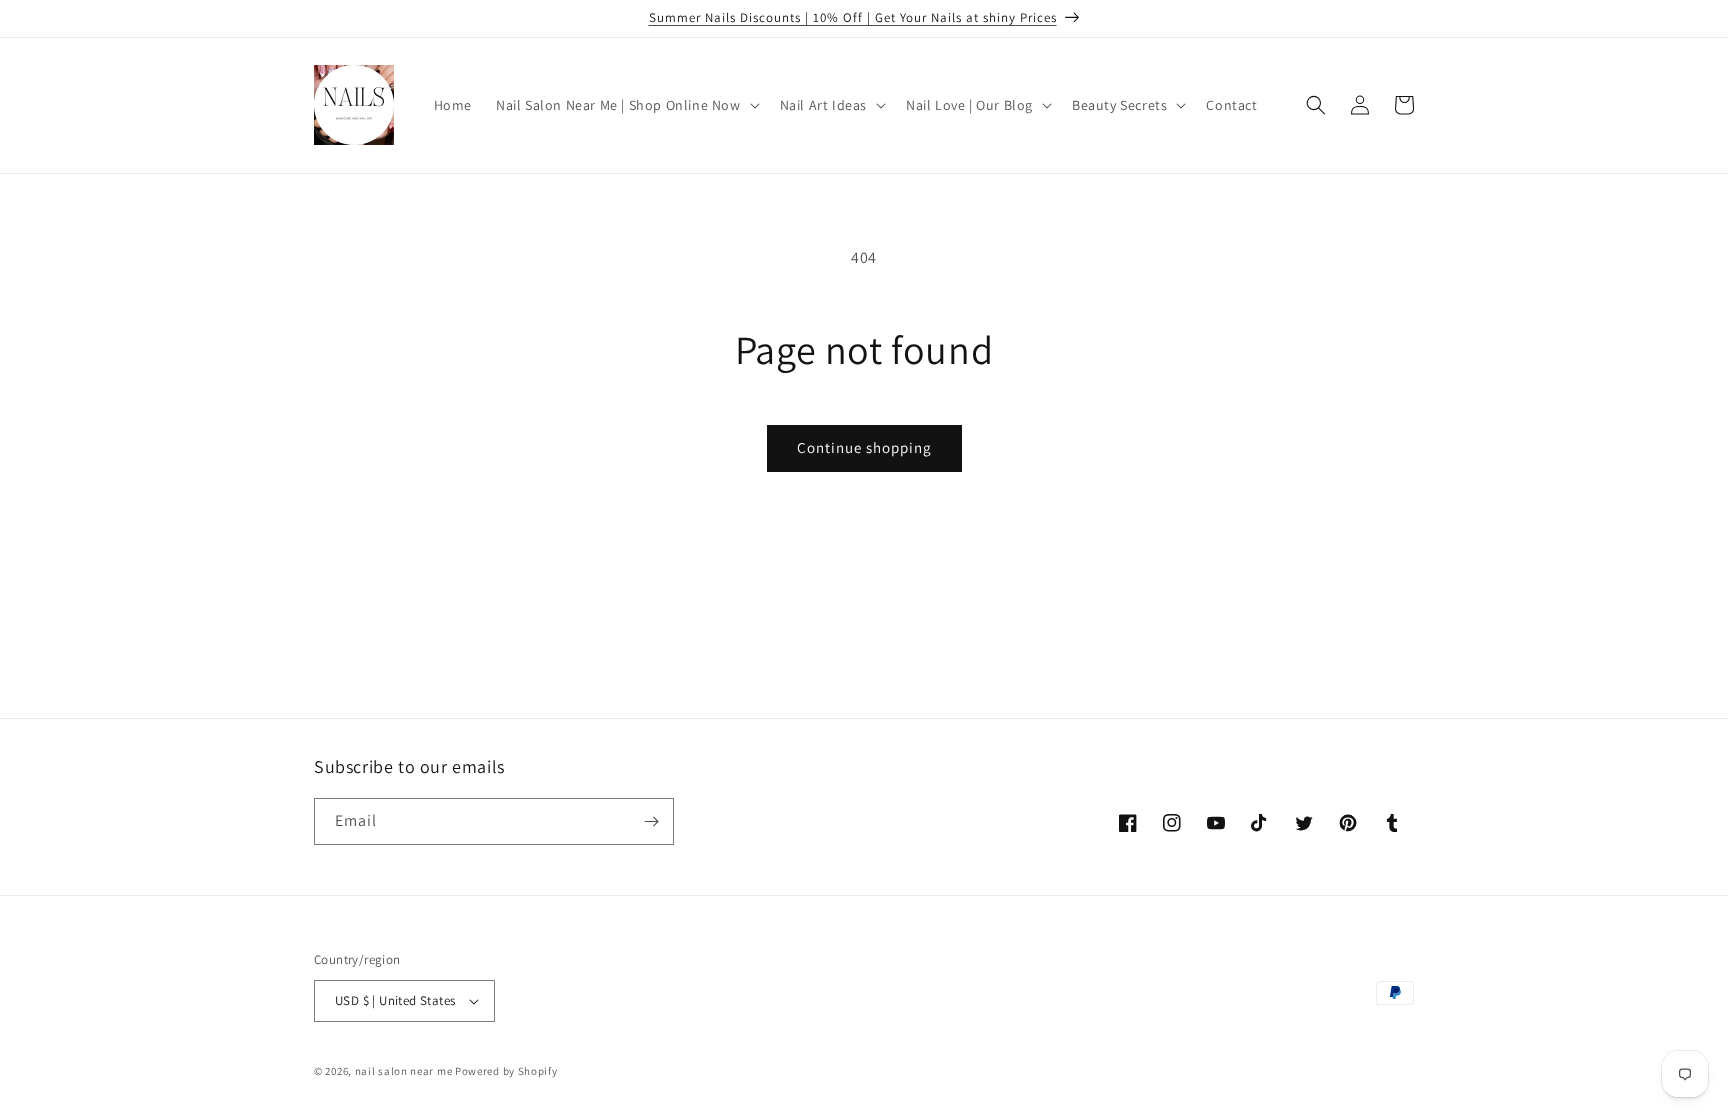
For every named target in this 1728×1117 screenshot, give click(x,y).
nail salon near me (404, 1071)
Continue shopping (864, 447)
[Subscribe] (651, 821)
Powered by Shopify (506, 1071)
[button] (626, 105)
